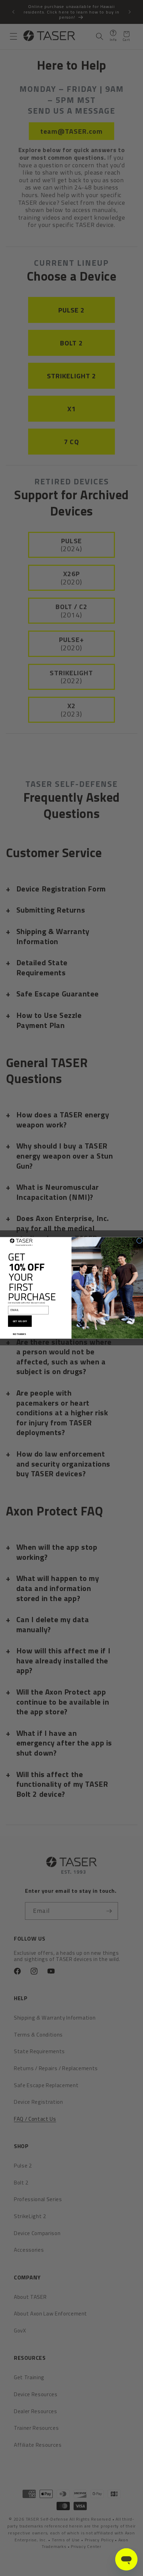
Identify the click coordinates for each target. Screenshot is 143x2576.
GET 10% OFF (20, 1321)
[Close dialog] (139, 1241)
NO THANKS (19, 1334)
